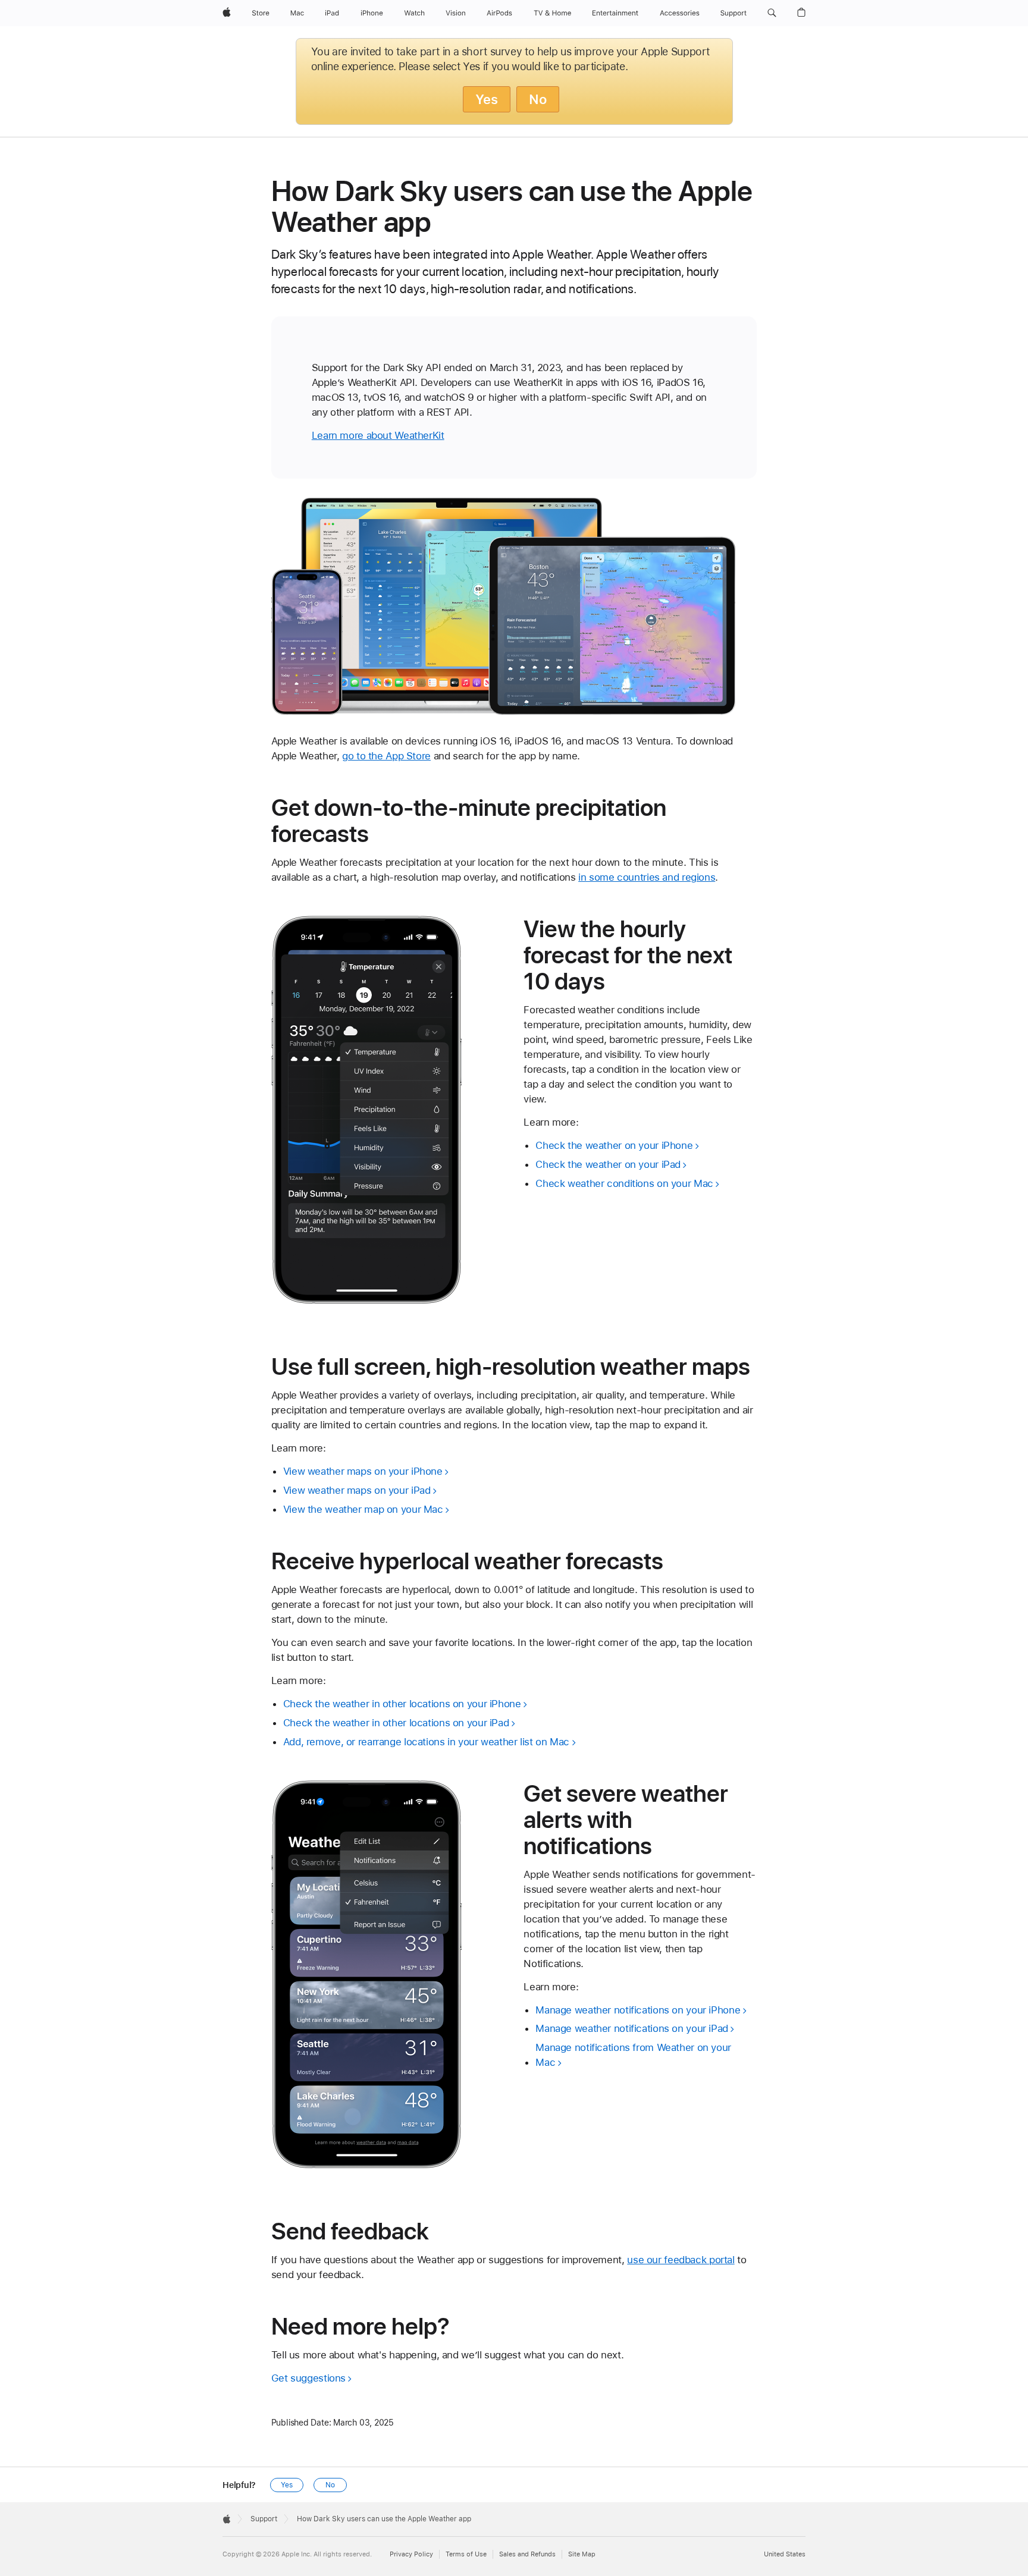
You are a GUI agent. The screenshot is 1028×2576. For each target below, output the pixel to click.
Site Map (582, 2554)
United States (785, 2554)
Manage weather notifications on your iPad (632, 2028)
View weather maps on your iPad (357, 1490)
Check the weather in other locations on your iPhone (402, 1704)
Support (264, 2519)
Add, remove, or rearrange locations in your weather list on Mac (426, 1742)
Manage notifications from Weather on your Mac (633, 2055)
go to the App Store (386, 756)
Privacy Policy (411, 2554)
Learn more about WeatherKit (378, 435)
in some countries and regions (647, 877)
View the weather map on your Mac (363, 1509)
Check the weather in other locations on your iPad (396, 1723)
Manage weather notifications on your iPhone (638, 2010)
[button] (772, 13)
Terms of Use (466, 2554)
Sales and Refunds (527, 2554)
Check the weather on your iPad (608, 1164)
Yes (487, 99)
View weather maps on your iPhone (363, 1471)
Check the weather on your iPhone (614, 1145)
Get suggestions (308, 2378)
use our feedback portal (681, 2260)
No (538, 99)
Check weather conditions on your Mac (624, 1183)
